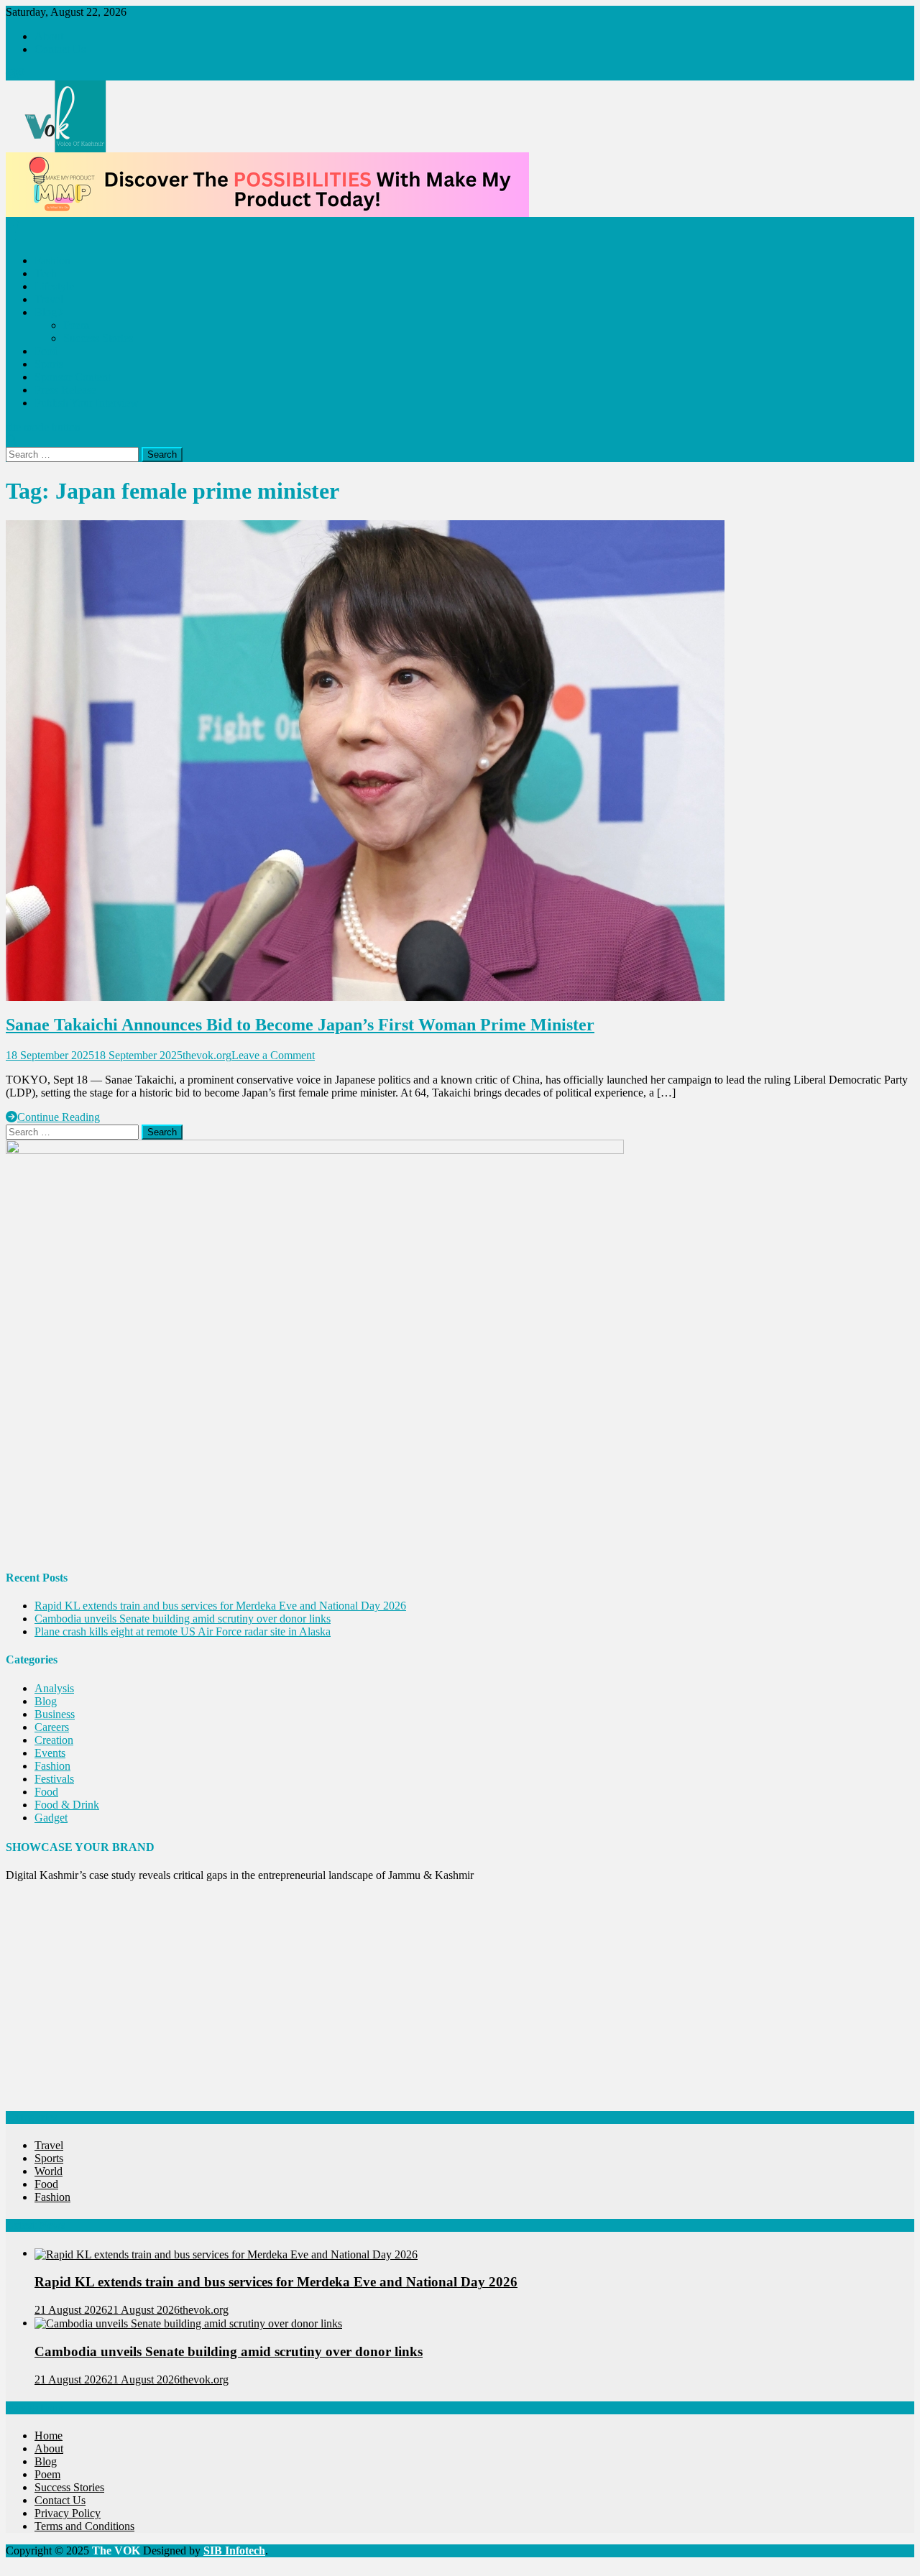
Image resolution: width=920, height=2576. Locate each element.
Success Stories (98, 338)
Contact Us (60, 49)
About (49, 36)
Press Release (65, 390)
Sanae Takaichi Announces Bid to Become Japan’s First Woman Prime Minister (300, 1025)
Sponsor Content (73, 377)
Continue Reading (59, 1117)
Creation (54, 1740)
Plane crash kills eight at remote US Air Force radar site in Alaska (183, 1631)
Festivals (54, 1779)
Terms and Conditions (84, 2526)
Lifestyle (54, 286)
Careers (52, 1727)
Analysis (54, 1688)
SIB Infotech (234, 2550)
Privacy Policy (68, 2513)
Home (49, 2436)
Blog (46, 312)
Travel (49, 299)
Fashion (52, 260)
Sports (49, 364)
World (49, 2171)
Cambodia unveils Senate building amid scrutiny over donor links (183, 1619)
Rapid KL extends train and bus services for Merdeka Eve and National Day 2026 (220, 1606)
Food (46, 351)
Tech (46, 273)
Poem (76, 325)
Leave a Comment (273, 1055)
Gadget (51, 1818)
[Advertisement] (437, 1994)
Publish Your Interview (87, 403)
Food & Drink (67, 1805)
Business (55, 1714)
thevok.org (207, 1055)
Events (50, 1753)
